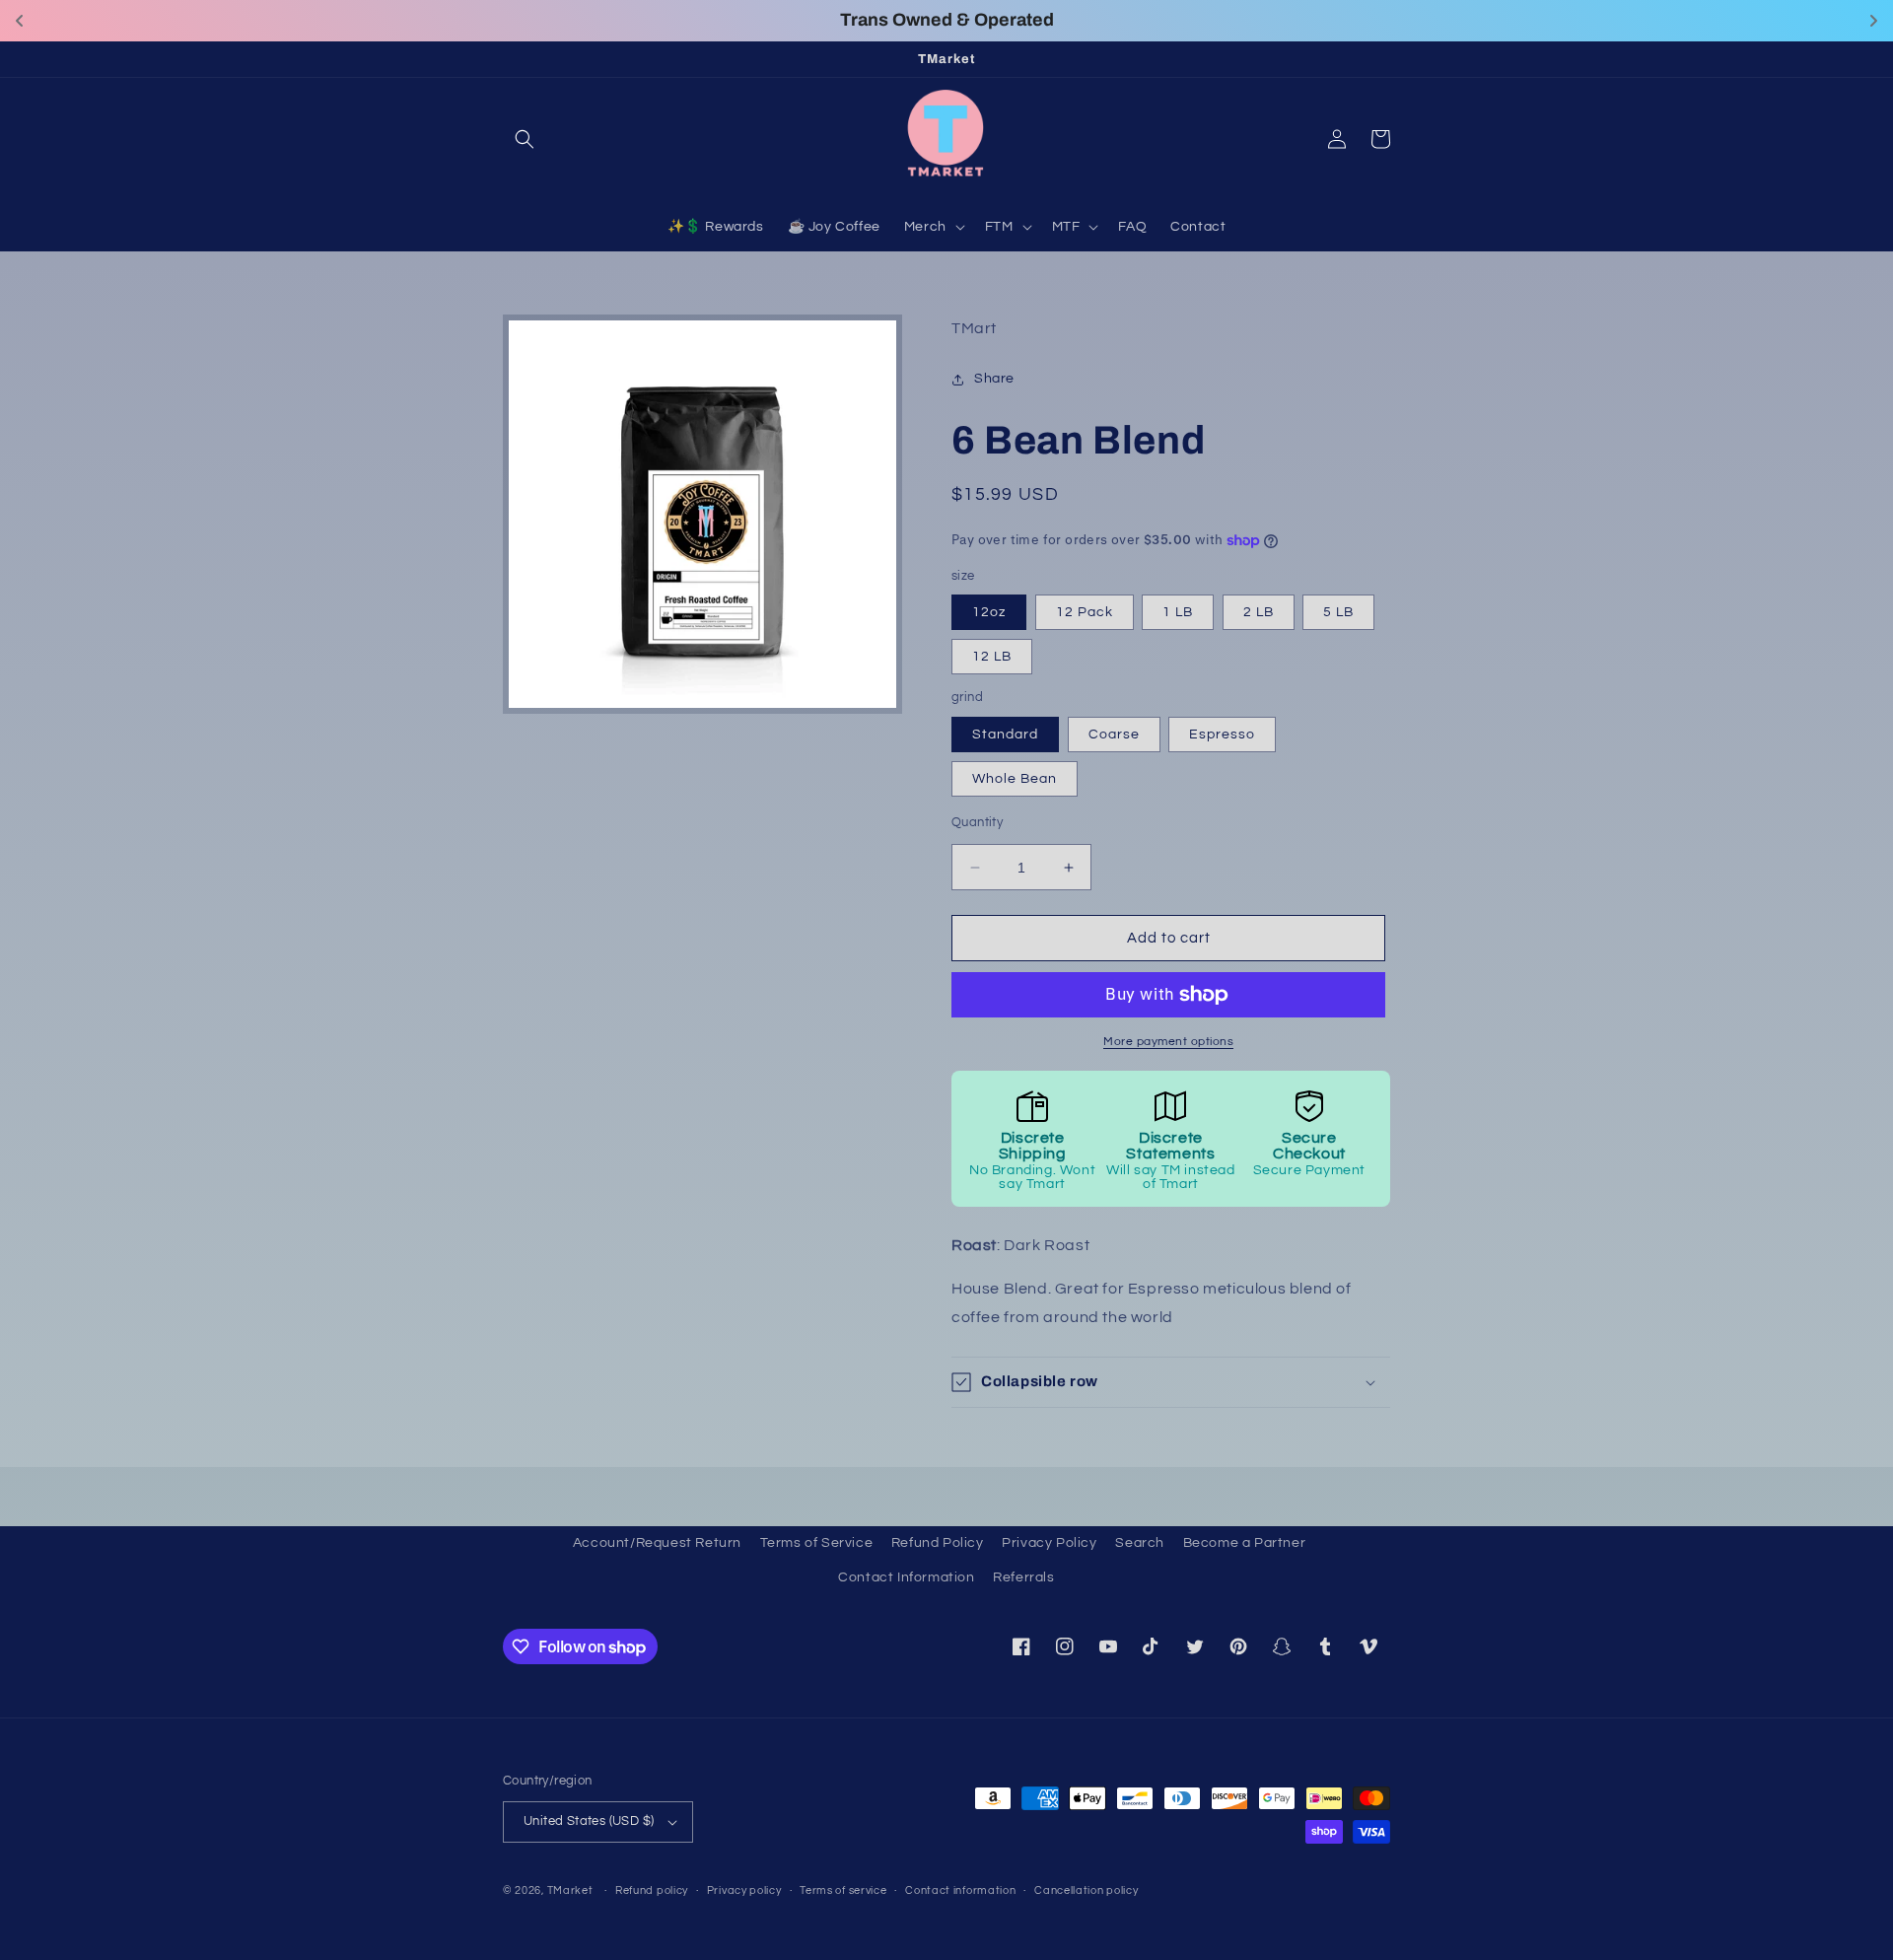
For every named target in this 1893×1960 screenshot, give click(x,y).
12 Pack (1085, 613)
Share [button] (994, 379)
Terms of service (843, 1890)
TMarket (570, 1890)
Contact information (960, 1890)
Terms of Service (817, 1543)
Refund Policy (938, 1543)
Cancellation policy (1086, 1890)
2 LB (1259, 613)
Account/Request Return (657, 1543)
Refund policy (652, 1890)
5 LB (1338, 613)
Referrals (1023, 1577)
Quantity (977, 822)
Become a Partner (1245, 1543)
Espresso (1222, 735)
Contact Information (906, 1577)
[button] (525, 139)
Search (1140, 1543)
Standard (1005, 735)
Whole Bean (1015, 779)
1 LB (1178, 613)
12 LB (992, 658)
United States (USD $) (589, 1821)
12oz (989, 613)
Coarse (1114, 735)
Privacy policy (744, 1890)
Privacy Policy (1049, 1543)
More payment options (1168, 1042)
